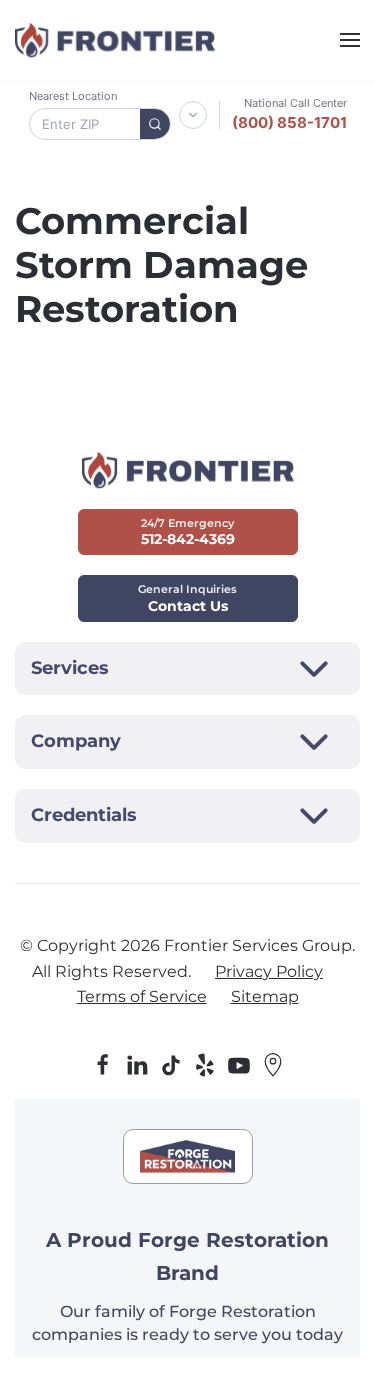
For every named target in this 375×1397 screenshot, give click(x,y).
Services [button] (70, 668)
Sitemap (265, 996)
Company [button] (76, 741)
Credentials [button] (84, 815)
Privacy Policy (269, 971)
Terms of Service (142, 996)
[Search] (155, 124)
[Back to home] (115, 40)
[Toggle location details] (193, 115)
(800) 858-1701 (289, 122)
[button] (350, 40)
